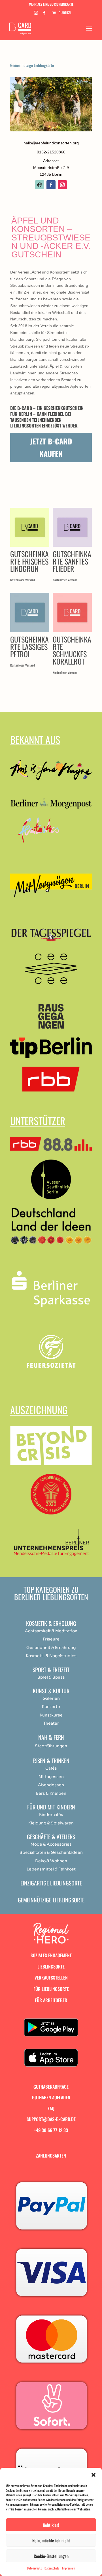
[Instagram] (36, 14)
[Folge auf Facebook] (51, 185)
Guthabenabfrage (51, 2087)
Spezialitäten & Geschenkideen (51, 1852)
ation (72, 1631)
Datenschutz (34, 2568)
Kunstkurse (51, 1715)
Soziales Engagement (51, 1955)
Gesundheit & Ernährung (51, 1648)
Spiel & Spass (51, 1677)
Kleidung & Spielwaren (51, 1823)
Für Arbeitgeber (51, 2000)
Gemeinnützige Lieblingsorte (32, 65)
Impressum (69, 2568)
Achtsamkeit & (40, 1631)
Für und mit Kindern (51, 1807)
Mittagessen (51, 1777)
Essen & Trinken (51, 1761)
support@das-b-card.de (51, 2119)
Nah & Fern (51, 1737)
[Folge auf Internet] (40, 185)
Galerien (51, 1698)
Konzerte (51, 1707)
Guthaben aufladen (51, 2097)
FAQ (51, 2108)
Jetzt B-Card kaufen (51, 447)
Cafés (51, 1768)
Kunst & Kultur (51, 1691)
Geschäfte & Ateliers (51, 1837)
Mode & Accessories (51, 1844)
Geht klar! (51, 2525)
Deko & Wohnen (51, 1861)
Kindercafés (51, 1815)
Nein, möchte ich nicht (51, 2540)
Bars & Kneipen (51, 1793)
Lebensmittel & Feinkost (51, 1869)
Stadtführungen (51, 1746)
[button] (93, 2475)
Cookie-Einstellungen (51, 2556)
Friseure (51, 1639)
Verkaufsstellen (51, 1978)
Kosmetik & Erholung (51, 1623)
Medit (61, 1631)
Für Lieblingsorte (51, 1989)
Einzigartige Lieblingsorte (51, 1883)
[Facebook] (44, 14)
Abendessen (51, 1785)
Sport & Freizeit (51, 1670)
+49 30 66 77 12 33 (51, 2130)
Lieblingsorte (51, 1967)
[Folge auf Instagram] (62, 185)
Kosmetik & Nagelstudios (51, 1656)
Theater (51, 1723)
